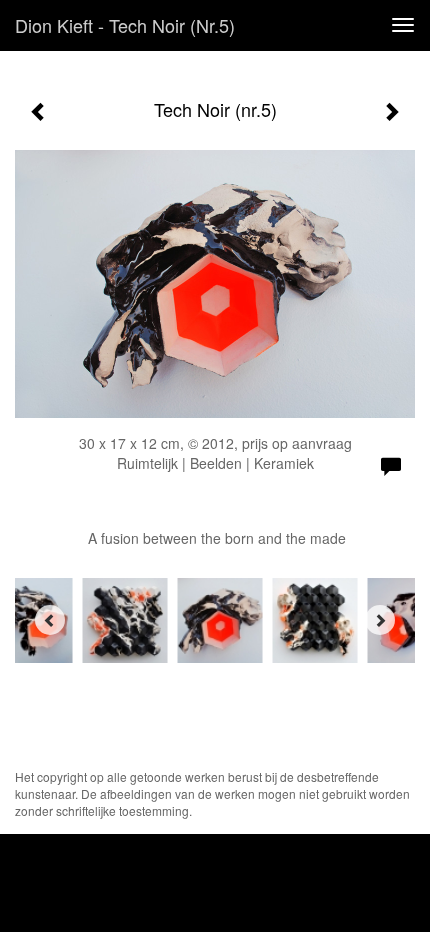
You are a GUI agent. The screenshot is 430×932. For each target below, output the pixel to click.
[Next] (380, 620)
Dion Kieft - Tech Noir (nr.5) (125, 25)
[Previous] (50, 620)
